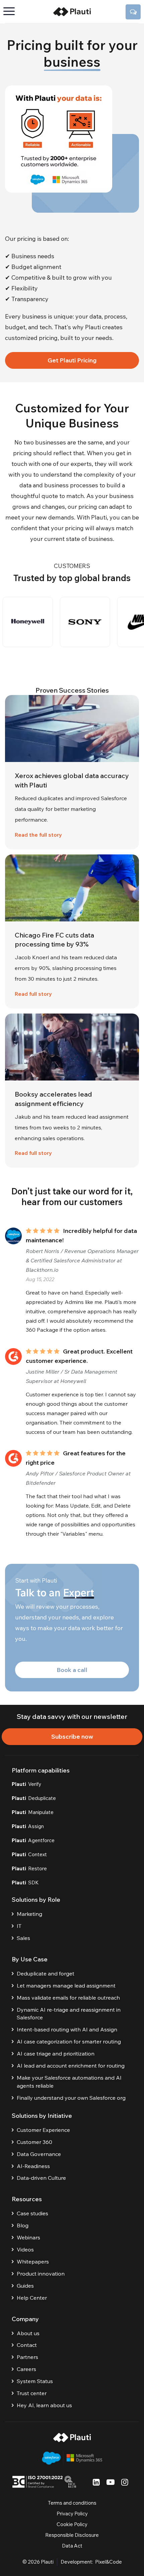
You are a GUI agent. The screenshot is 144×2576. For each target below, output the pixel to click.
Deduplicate (34, 1798)
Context (29, 1854)
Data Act (72, 2546)
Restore (29, 1868)
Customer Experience (43, 2130)
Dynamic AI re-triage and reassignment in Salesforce (69, 2014)
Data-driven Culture (41, 2178)
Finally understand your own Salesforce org (71, 2098)
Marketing (29, 1914)
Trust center (32, 2393)
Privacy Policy (72, 2514)
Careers (26, 2369)
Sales (23, 1938)
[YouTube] (111, 2482)
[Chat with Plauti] (133, 12)
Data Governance (39, 2154)
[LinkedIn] (96, 2482)
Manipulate (33, 1812)
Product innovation (41, 2274)
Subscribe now (72, 1736)
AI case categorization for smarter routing (69, 2041)
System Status (35, 2381)
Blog (23, 2225)
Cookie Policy (72, 2524)
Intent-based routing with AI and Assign (67, 2029)
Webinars (28, 2237)
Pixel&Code (109, 2562)
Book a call (72, 1670)
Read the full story (38, 835)
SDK (25, 1883)
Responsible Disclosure (72, 2535)
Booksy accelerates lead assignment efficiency (53, 1099)
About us (28, 2333)
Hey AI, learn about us (44, 2405)
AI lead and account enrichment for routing (71, 2066)
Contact (27, 2345)
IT (19, 1926)
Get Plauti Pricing (72, 360)
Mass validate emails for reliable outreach (68, 1998)
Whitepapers (33, 2261)
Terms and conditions (72, 2503)
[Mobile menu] (12, 12)
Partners (27, 2357)
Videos (25, 2249)
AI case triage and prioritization (56, 2053)
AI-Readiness (33, 2166)
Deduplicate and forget (46, 1973)
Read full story (33, 994)
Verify (26, 1784)
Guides (25, 2286)
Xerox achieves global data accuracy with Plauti (72, 780)
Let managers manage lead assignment (66, 1986)
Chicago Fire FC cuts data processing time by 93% (54, 940)
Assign (28, 1826)
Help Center (32, 2298)
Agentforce (33, 1840)
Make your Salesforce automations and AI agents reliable (69, 2082)
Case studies (32, 2213)
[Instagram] (125, 2482)
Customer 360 (34, 2142)
